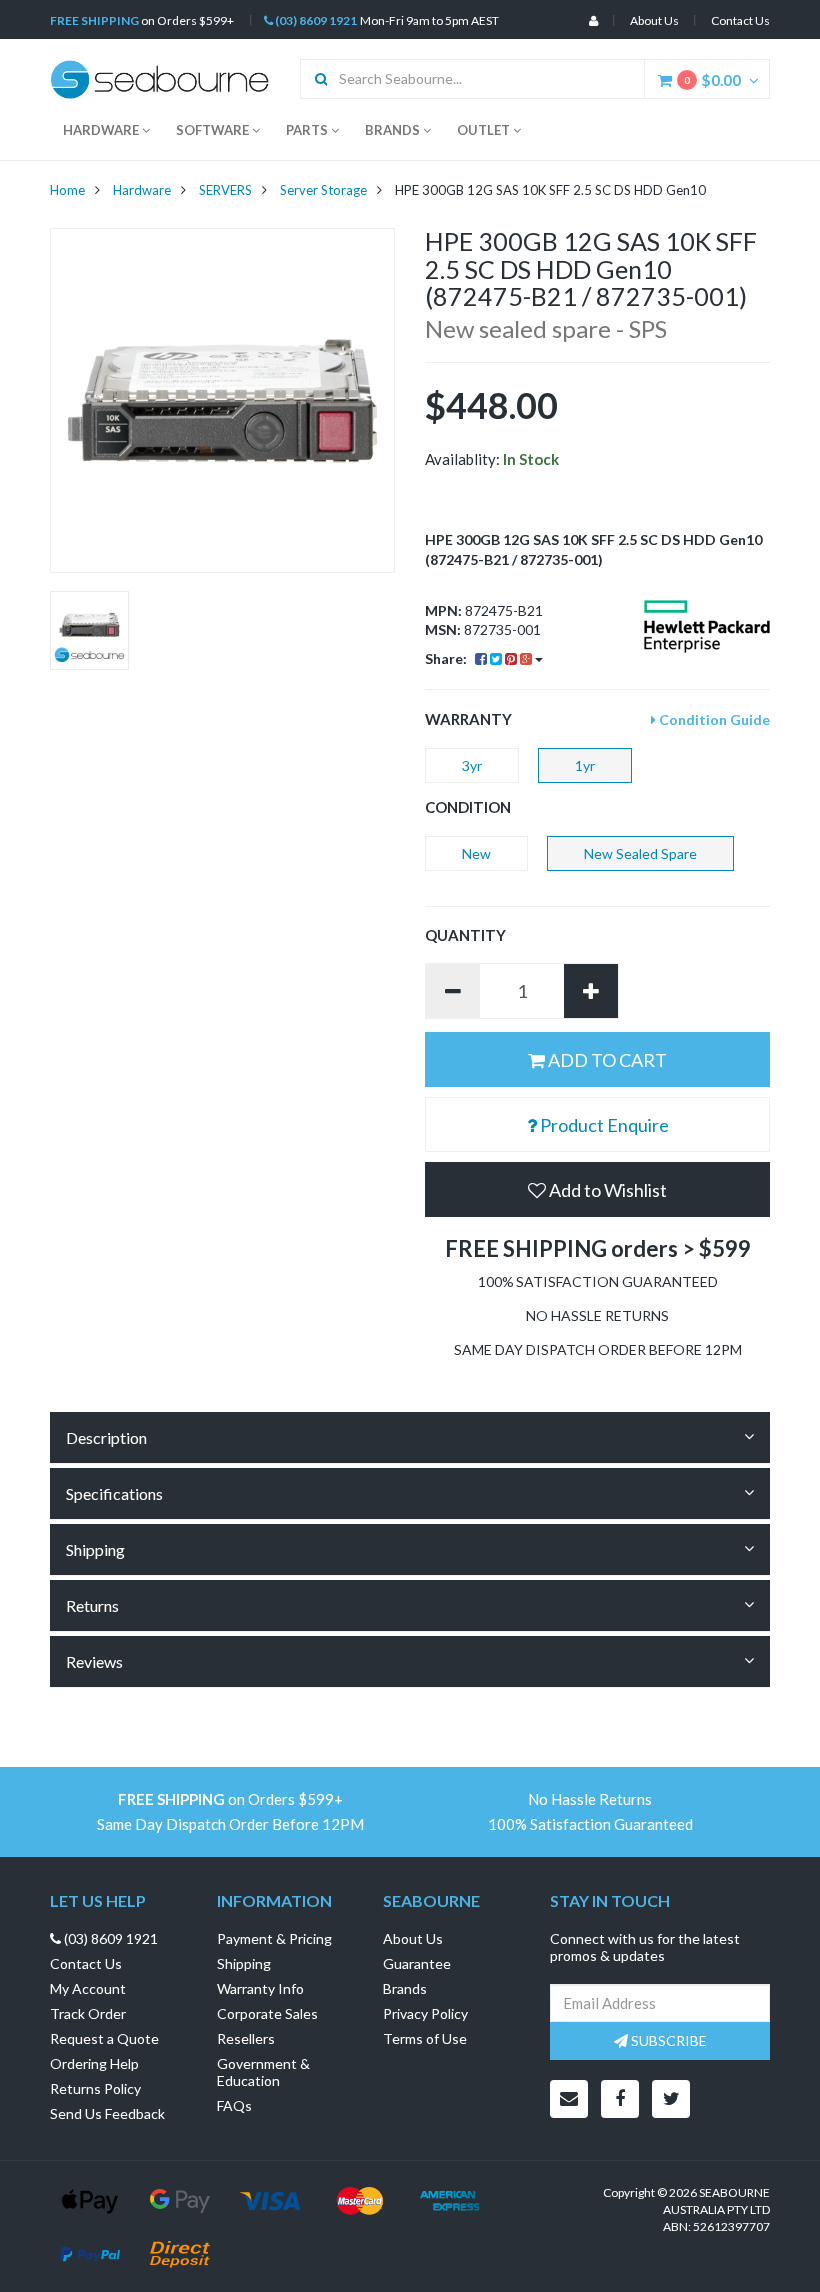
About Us (654, 20)
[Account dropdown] (593, 20)
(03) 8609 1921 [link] (109, 1938)
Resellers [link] (246, 2038)
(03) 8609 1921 (315, 20)
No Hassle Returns (590, 1799)
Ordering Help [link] (94, 2063)
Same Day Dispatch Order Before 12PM (230, 1824)
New (476, 853)
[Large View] (89, 630)
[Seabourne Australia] (160, 77)
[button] (597, 1189)
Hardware (102, 130)
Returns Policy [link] (95, 2088)
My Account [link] (88, 1988)
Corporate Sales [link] (267, 2013)
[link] (620, 2099)
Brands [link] (405, 1988)
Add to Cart (606, 1060)
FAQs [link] (234, 2105)
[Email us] (569, 2099)
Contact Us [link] (86, 1963)
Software (214, 130)
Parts (308, 130)
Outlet (485, 130)
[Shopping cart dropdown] (759, 80)
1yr (585, 765)
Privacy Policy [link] (425, 2013)
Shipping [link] (244, 1963)
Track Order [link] (88, 2013)
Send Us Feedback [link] (107, 2113)
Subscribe (667, 2040)
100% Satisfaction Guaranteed (590, 1824)
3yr (472, 765)
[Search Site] (314, 79)
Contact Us (740, 20)
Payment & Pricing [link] (274, 1938)
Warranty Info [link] (260, 1988)
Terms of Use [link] (425, 2038)
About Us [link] (413, 1938)
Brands (394, 130)
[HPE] (707, 626)
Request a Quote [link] (104, 2038)
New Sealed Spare (640, 853)
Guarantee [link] (417, 1963)
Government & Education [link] (263, 2072)
